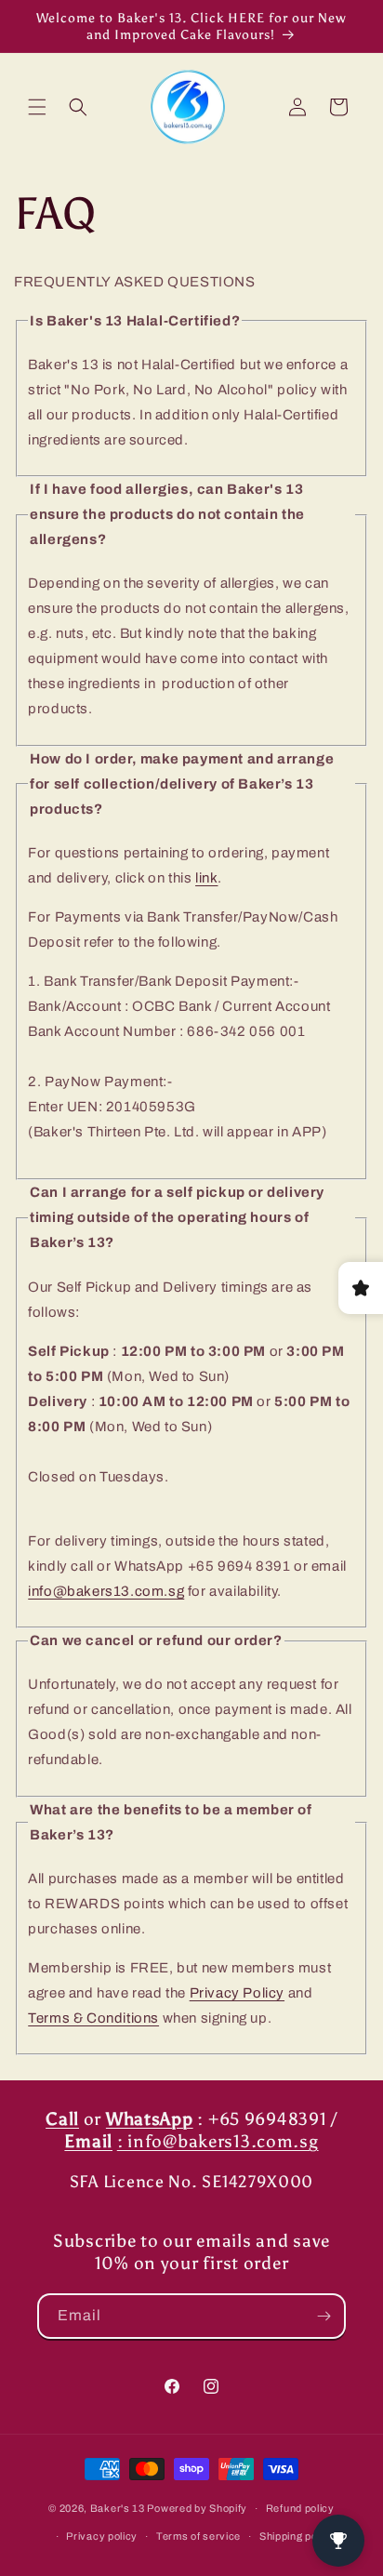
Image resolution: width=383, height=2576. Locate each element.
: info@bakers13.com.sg (218, 2141)
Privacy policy (102, 2536)
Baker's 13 (118, 2508)
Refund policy (300, 2508)
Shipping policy (297, 2536)
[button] (37, 107)
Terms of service (198, 2536)
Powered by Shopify (197, 2508)
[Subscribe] (324, 2316)
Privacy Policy (237, 1993)
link (206, 878)
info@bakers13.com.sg (106, 1591)
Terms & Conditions (93, 2018)
